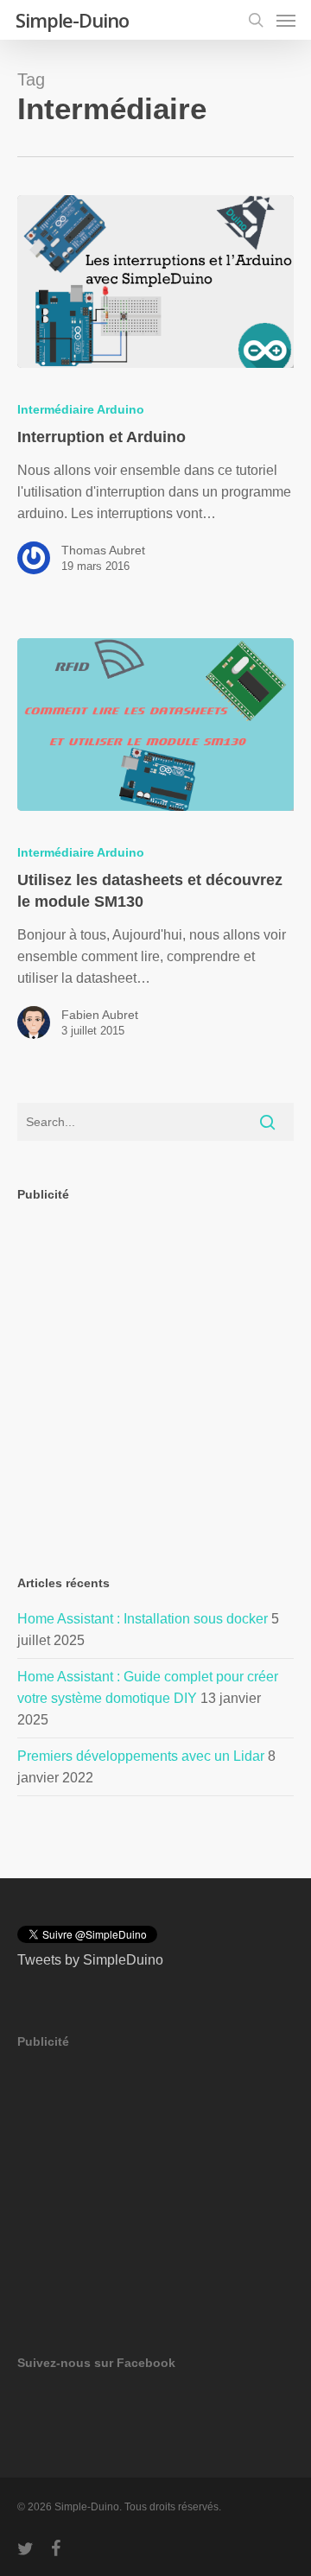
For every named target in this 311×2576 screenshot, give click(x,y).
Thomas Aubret (103, 550)
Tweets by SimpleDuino (90, 1960)
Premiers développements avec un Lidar (141, 1756)
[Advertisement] (155, 1374)
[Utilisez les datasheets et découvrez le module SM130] (155, 725)
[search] (256, 20)
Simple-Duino (72, 20)
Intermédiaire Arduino (81, 409)
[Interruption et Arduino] (155, 282)
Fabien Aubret (100, 1015)
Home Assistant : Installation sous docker (143, 1619)
